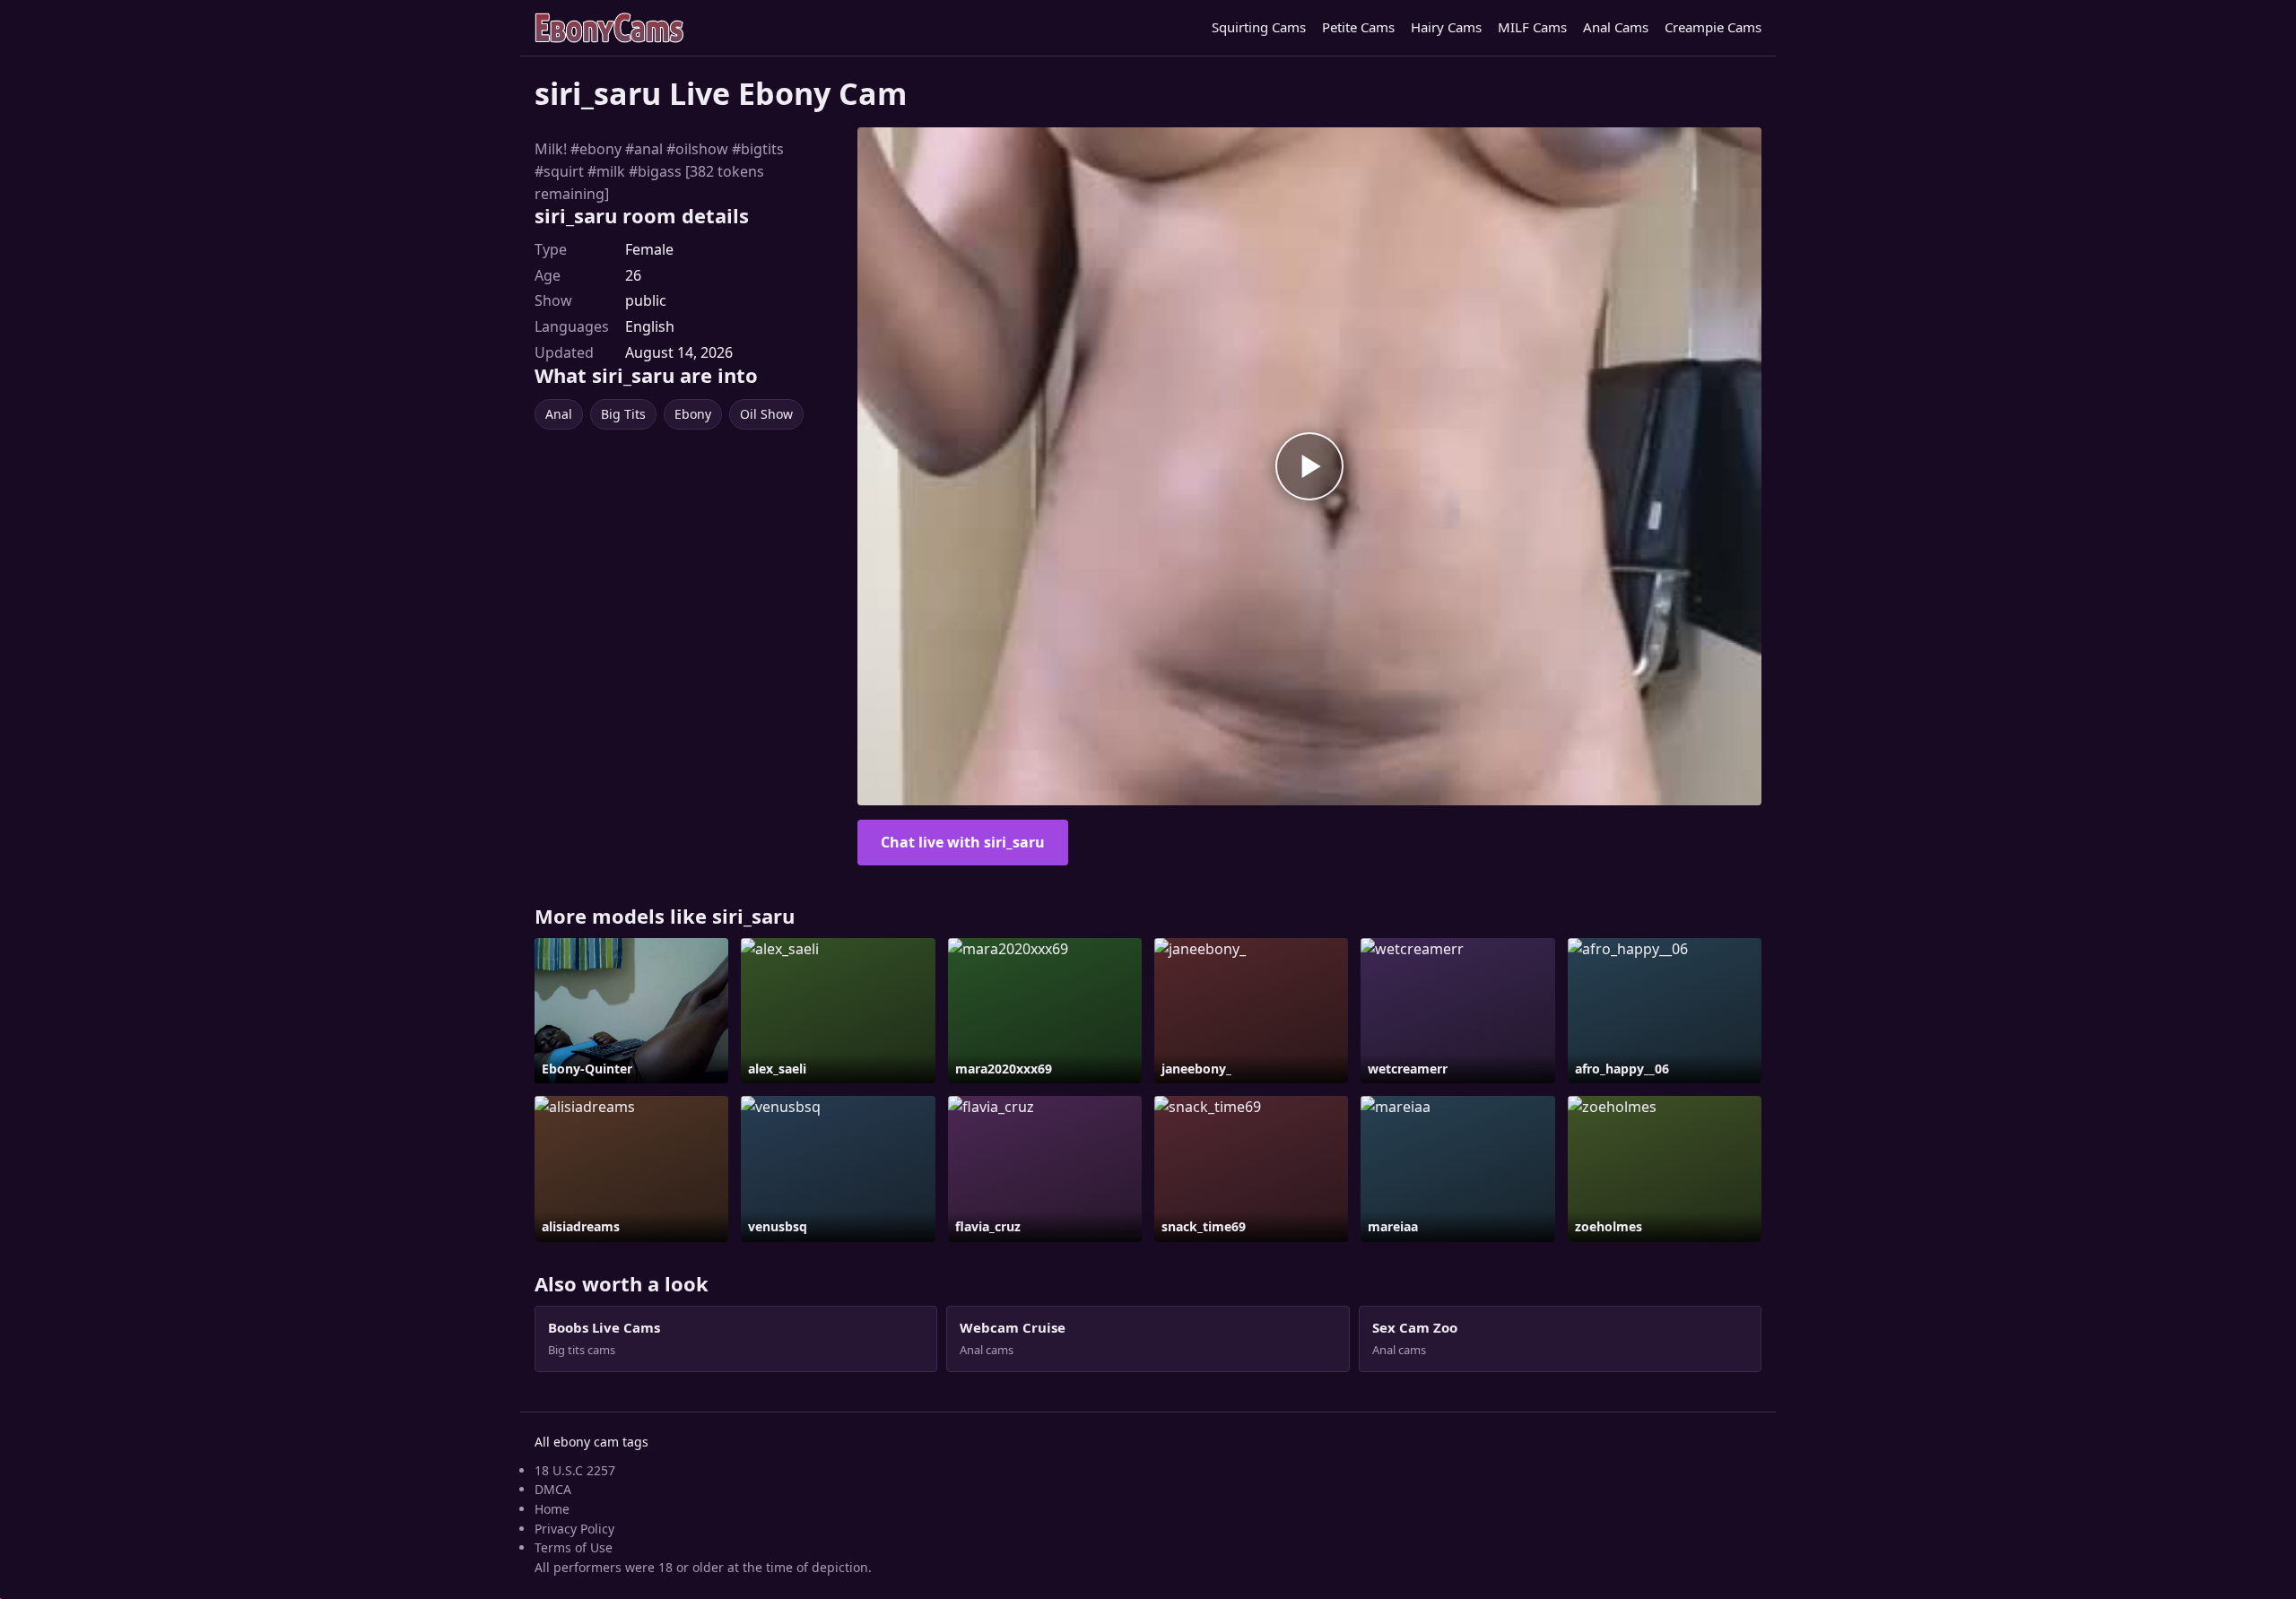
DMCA (553, 1489)
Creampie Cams (1713, 27)
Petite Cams (1358, 27)
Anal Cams (1616, 27)
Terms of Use (574, 1547)
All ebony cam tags (591, 1442)
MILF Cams (1532, 27)
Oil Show (766, 414)
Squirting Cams (1259, 27)
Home (552, 1509)
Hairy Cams (1446, 27)
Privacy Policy (574, 1529)
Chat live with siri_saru (963, 842)
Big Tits (623, 414)
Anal (559, 414)
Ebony (693, 414)
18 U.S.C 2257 (575, 1470)
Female (649, 249)
